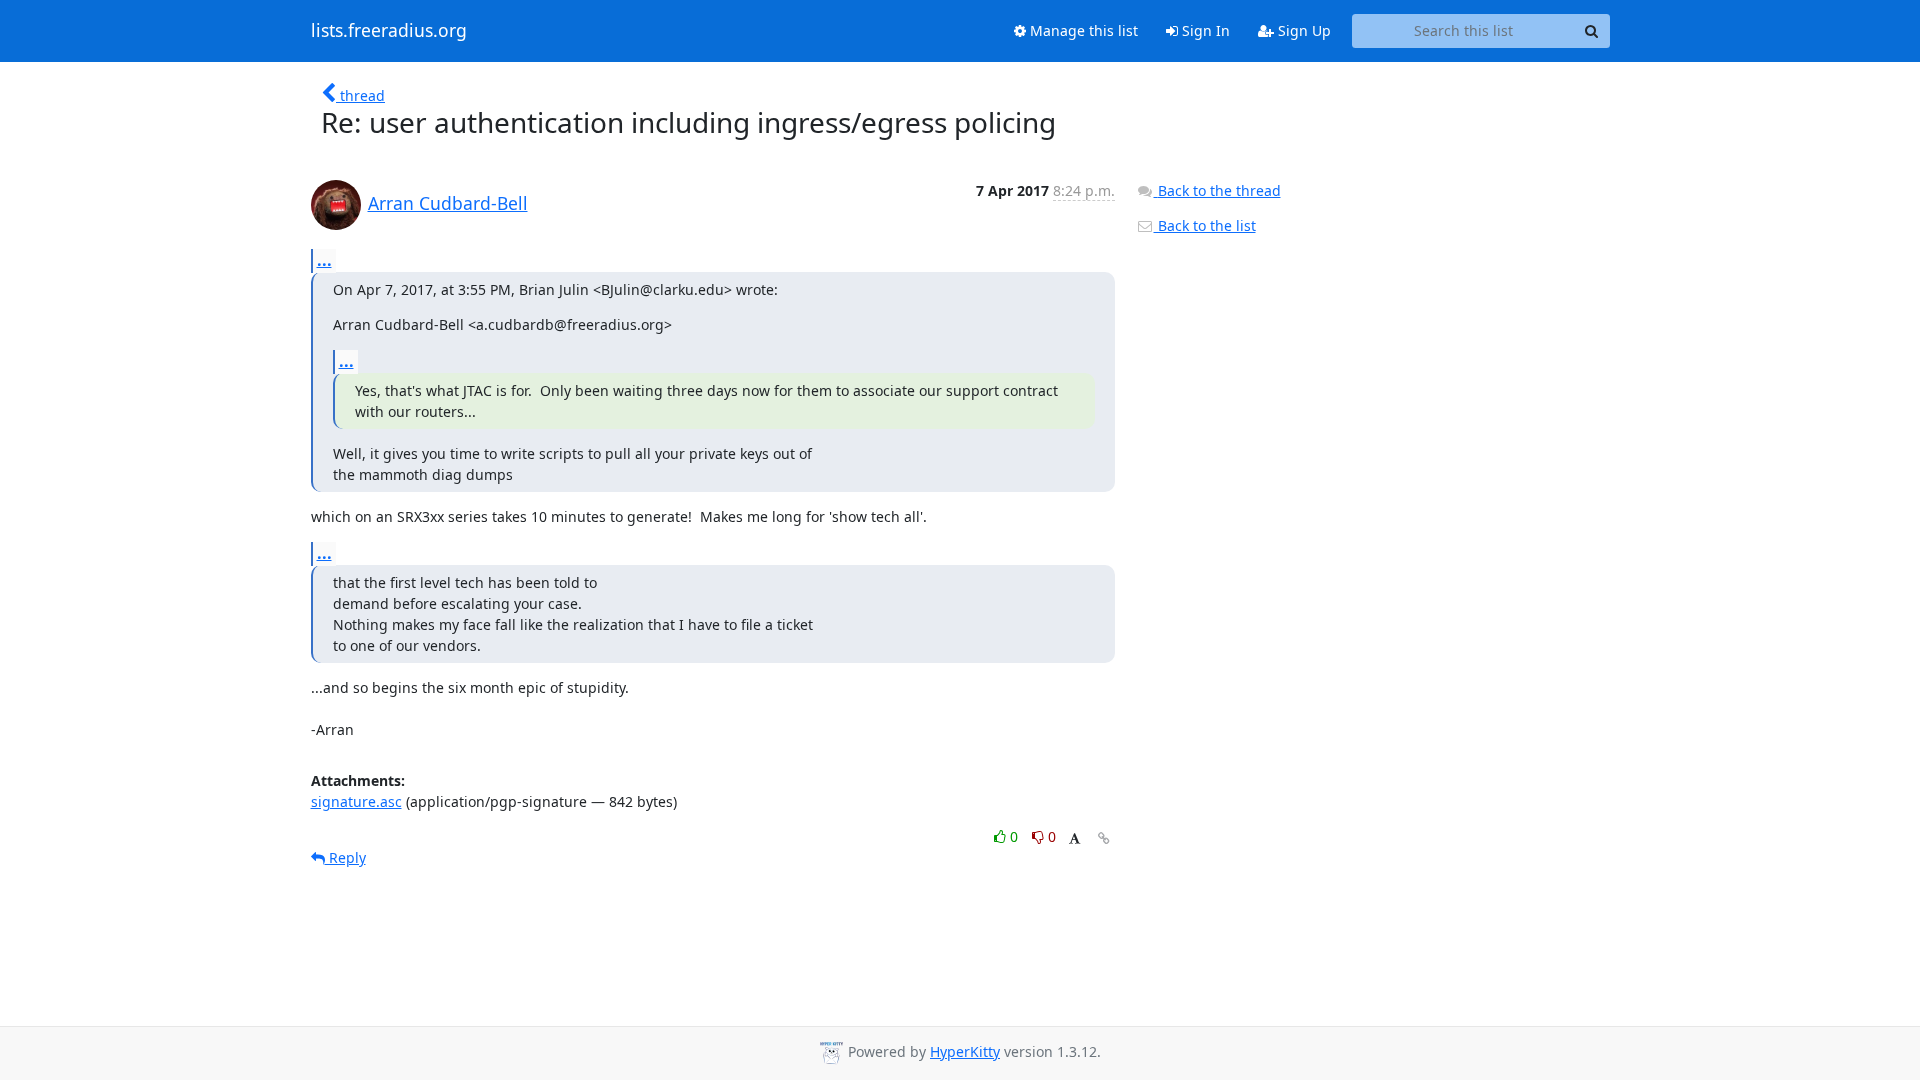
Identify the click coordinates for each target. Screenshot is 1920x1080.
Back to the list (1205, 225)
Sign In (1204, 30)
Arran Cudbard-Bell (448, 203)
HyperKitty (965, 1051)
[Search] (1592, 31)
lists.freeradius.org (389, 31)
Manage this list (1082, 30)
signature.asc (356, 801)
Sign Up (1302, 30)
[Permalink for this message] (1104, 838)
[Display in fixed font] (1074, 839)
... (324, 260)
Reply (345, 857)
